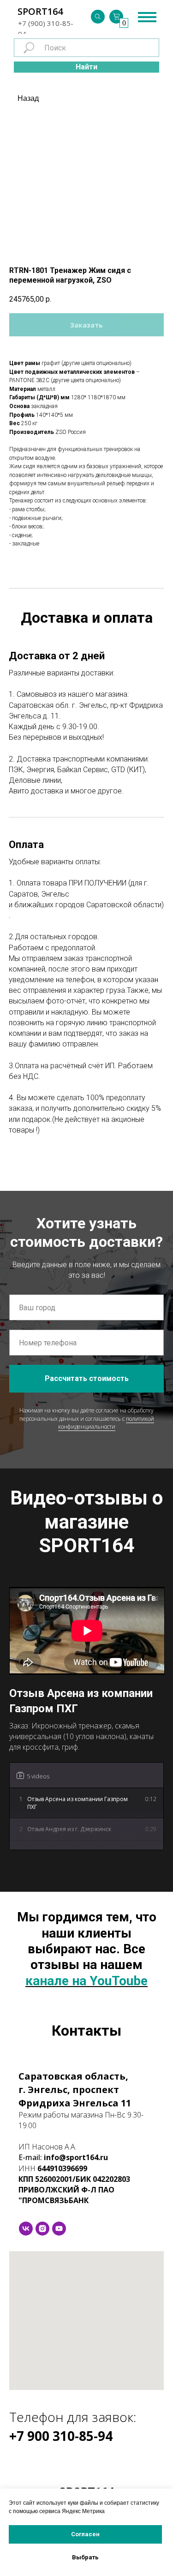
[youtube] (59, 2229)
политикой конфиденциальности (106, 1423)
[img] (98, 17)
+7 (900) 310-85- (46, 23)
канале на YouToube (86, 1981)
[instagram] (42, 2229)
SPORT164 (40, 11)
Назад (28, 98)
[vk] (26, 2229)
